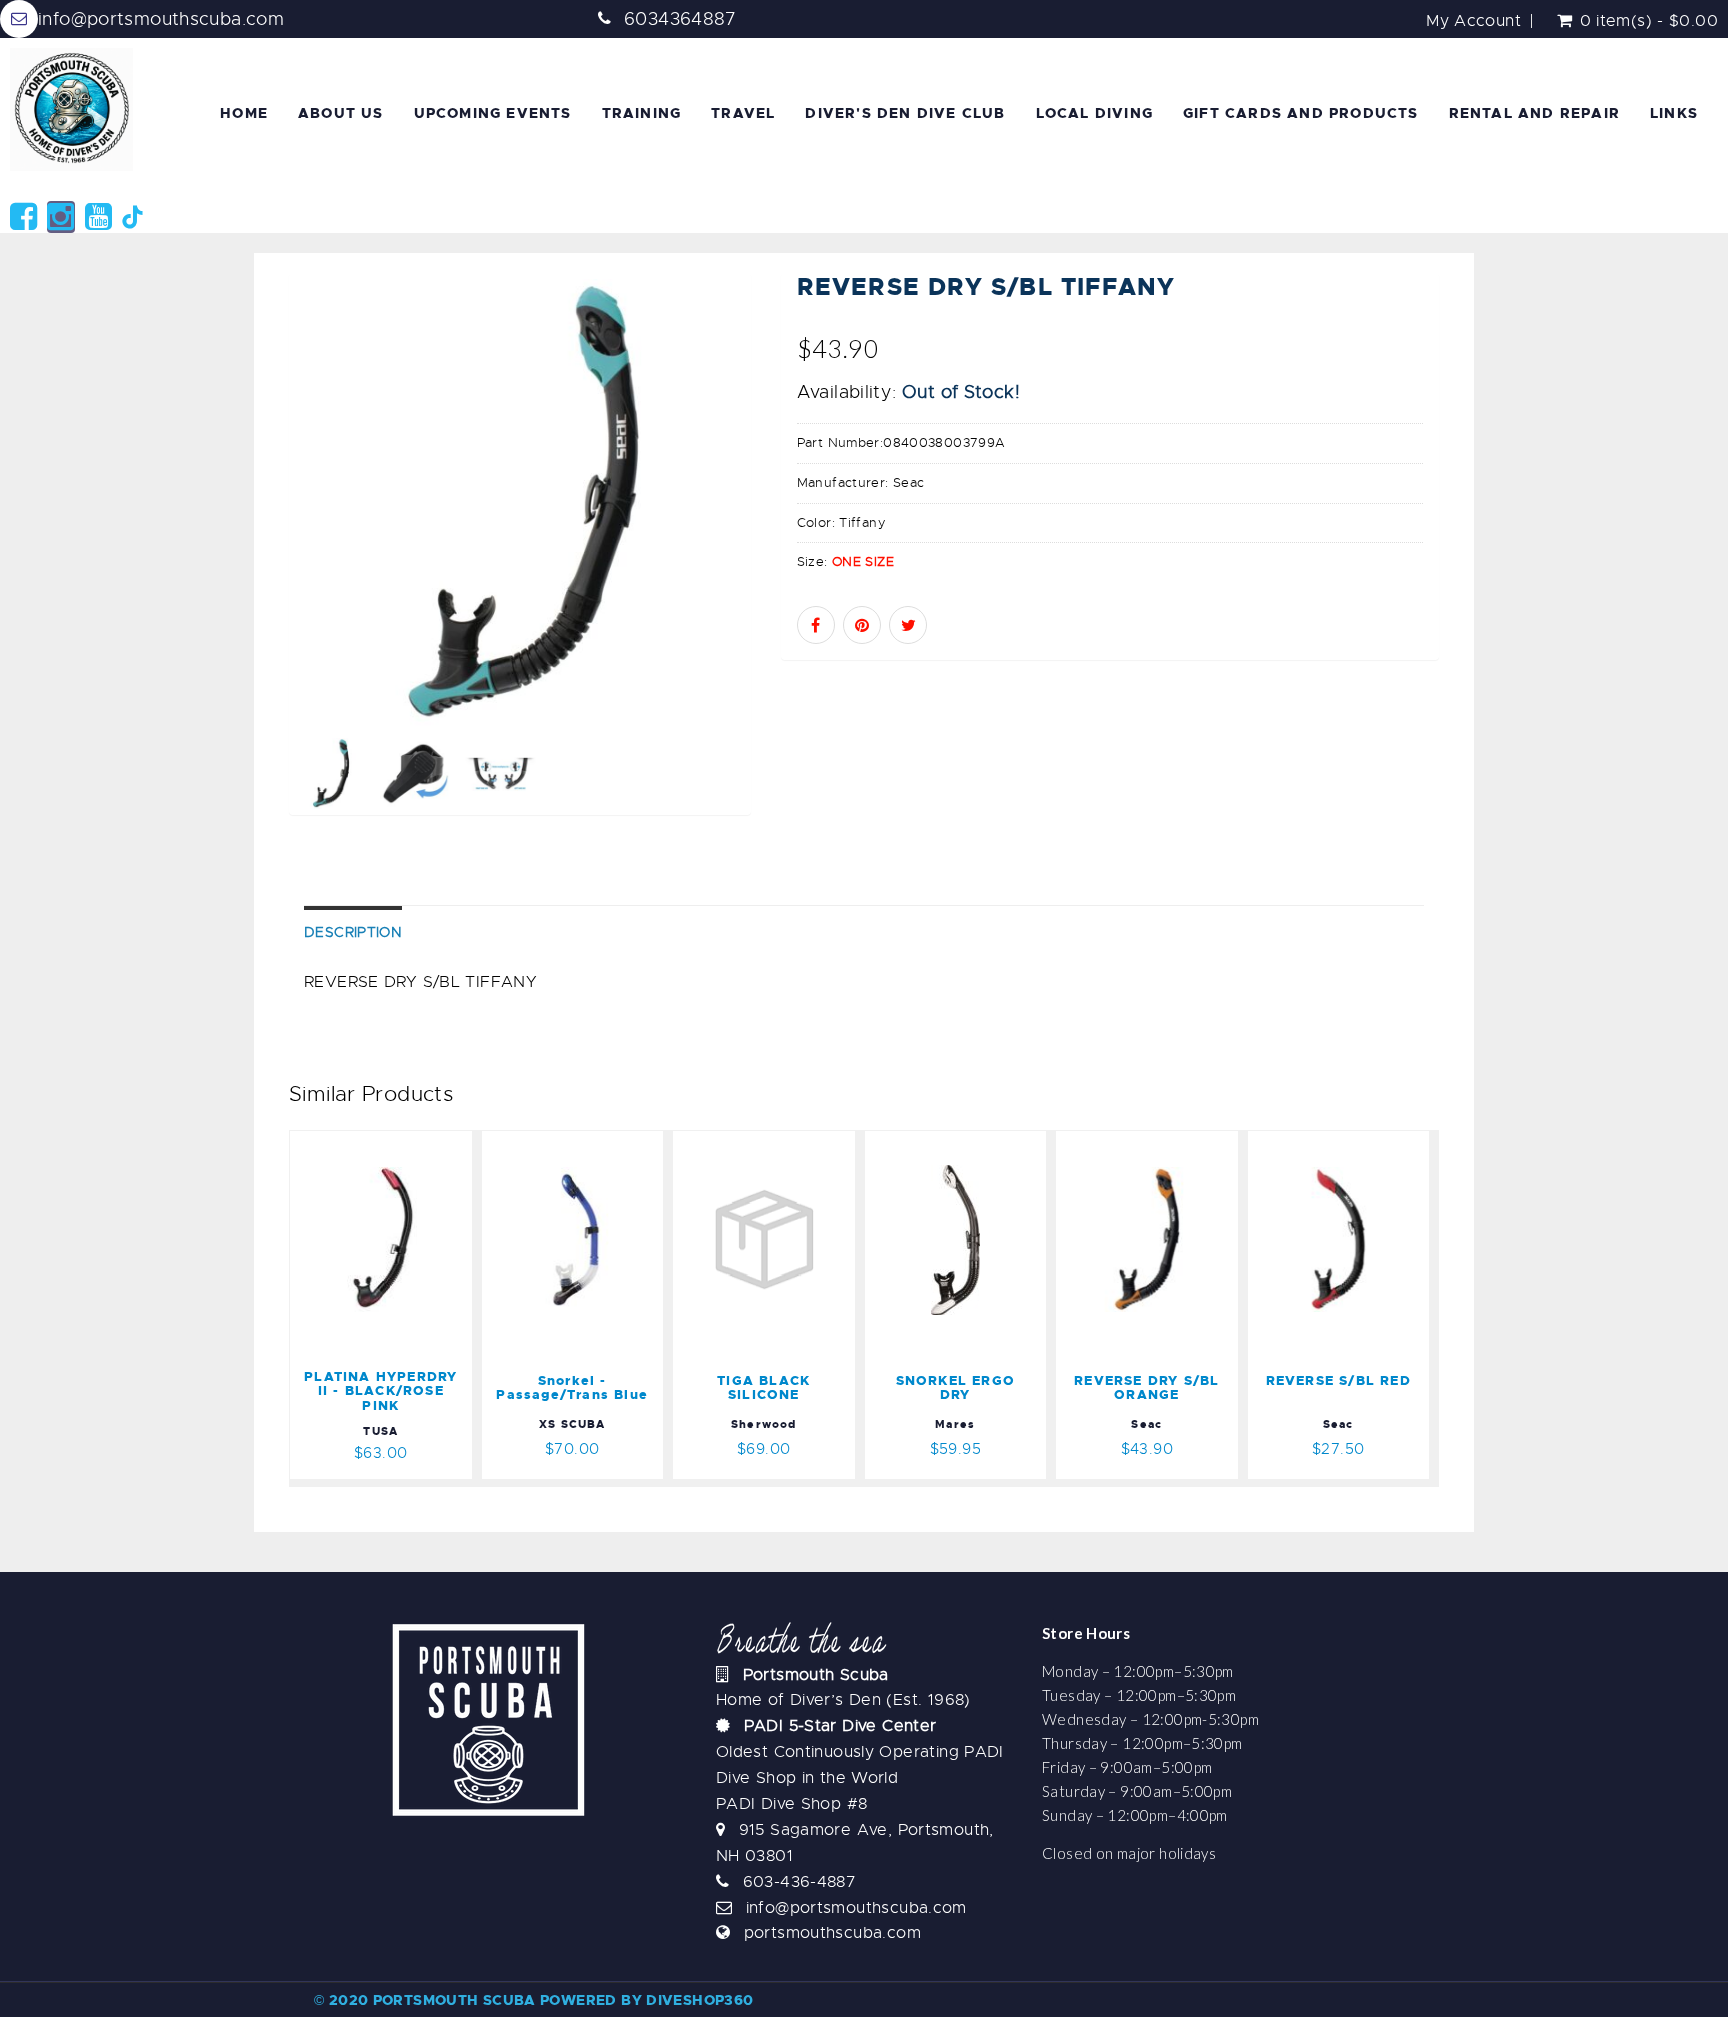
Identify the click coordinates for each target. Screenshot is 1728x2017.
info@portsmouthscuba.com (161, 19)
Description (353, 932)
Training (642, 113)
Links (1674, 113)
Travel (743, 113)
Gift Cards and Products (1301, 113)
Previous (244, 571)
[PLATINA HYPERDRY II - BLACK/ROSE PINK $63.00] (388, 1143)
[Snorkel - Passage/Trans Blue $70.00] (587, 1143)
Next (796, 571)
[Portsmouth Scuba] (75, 109)
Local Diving (1094, 113)
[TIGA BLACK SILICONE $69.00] (764, 1143)
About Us (341, 113)
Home (244, 113)
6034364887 (680, 19)
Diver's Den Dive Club (905, 113)
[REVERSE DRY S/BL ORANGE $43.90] (1147, 1143)
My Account (1473, 21)
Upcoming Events (493, 113)
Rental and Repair (1534, 113)
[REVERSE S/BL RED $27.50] (1339, 1143)
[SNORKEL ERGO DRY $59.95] (956, 1143)
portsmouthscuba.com (832, 1933)
